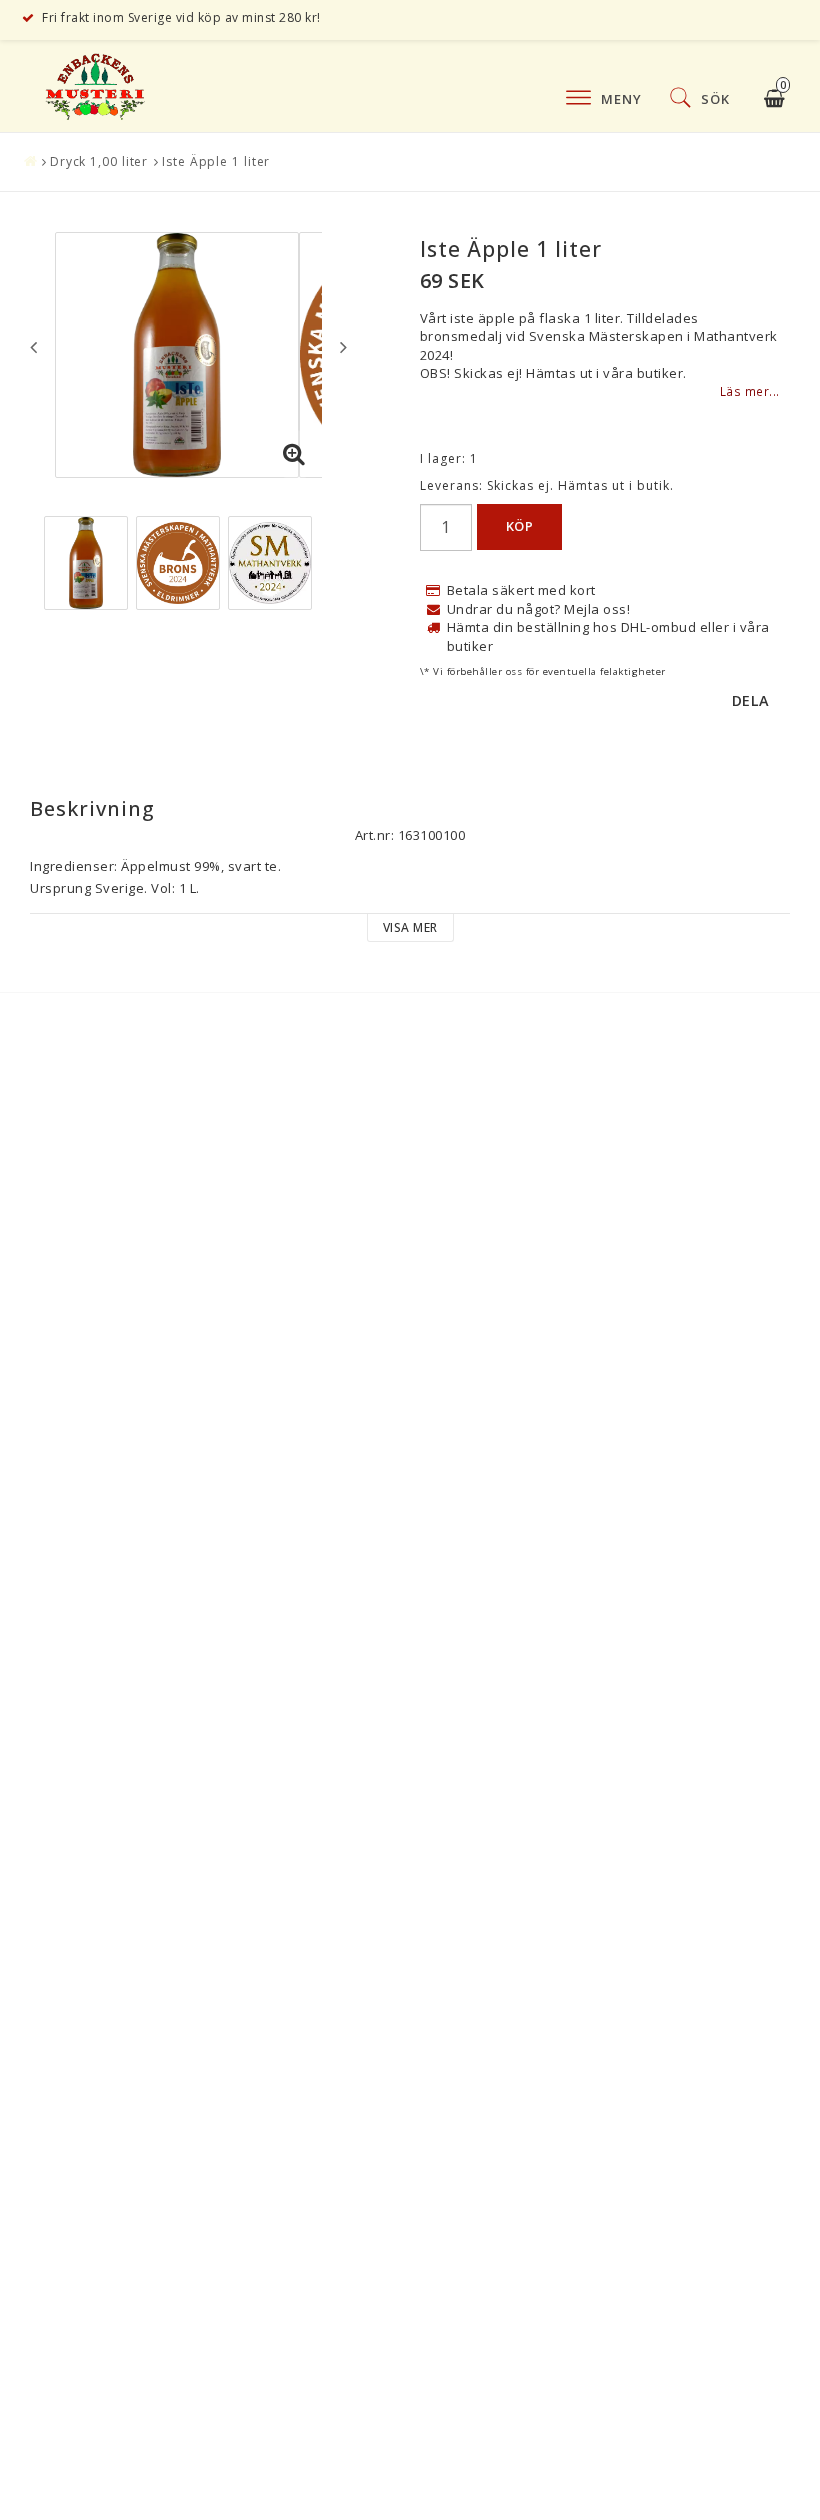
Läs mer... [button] (750, 391)
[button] (295, 455)
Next (343, 347)
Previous (33, 347)
